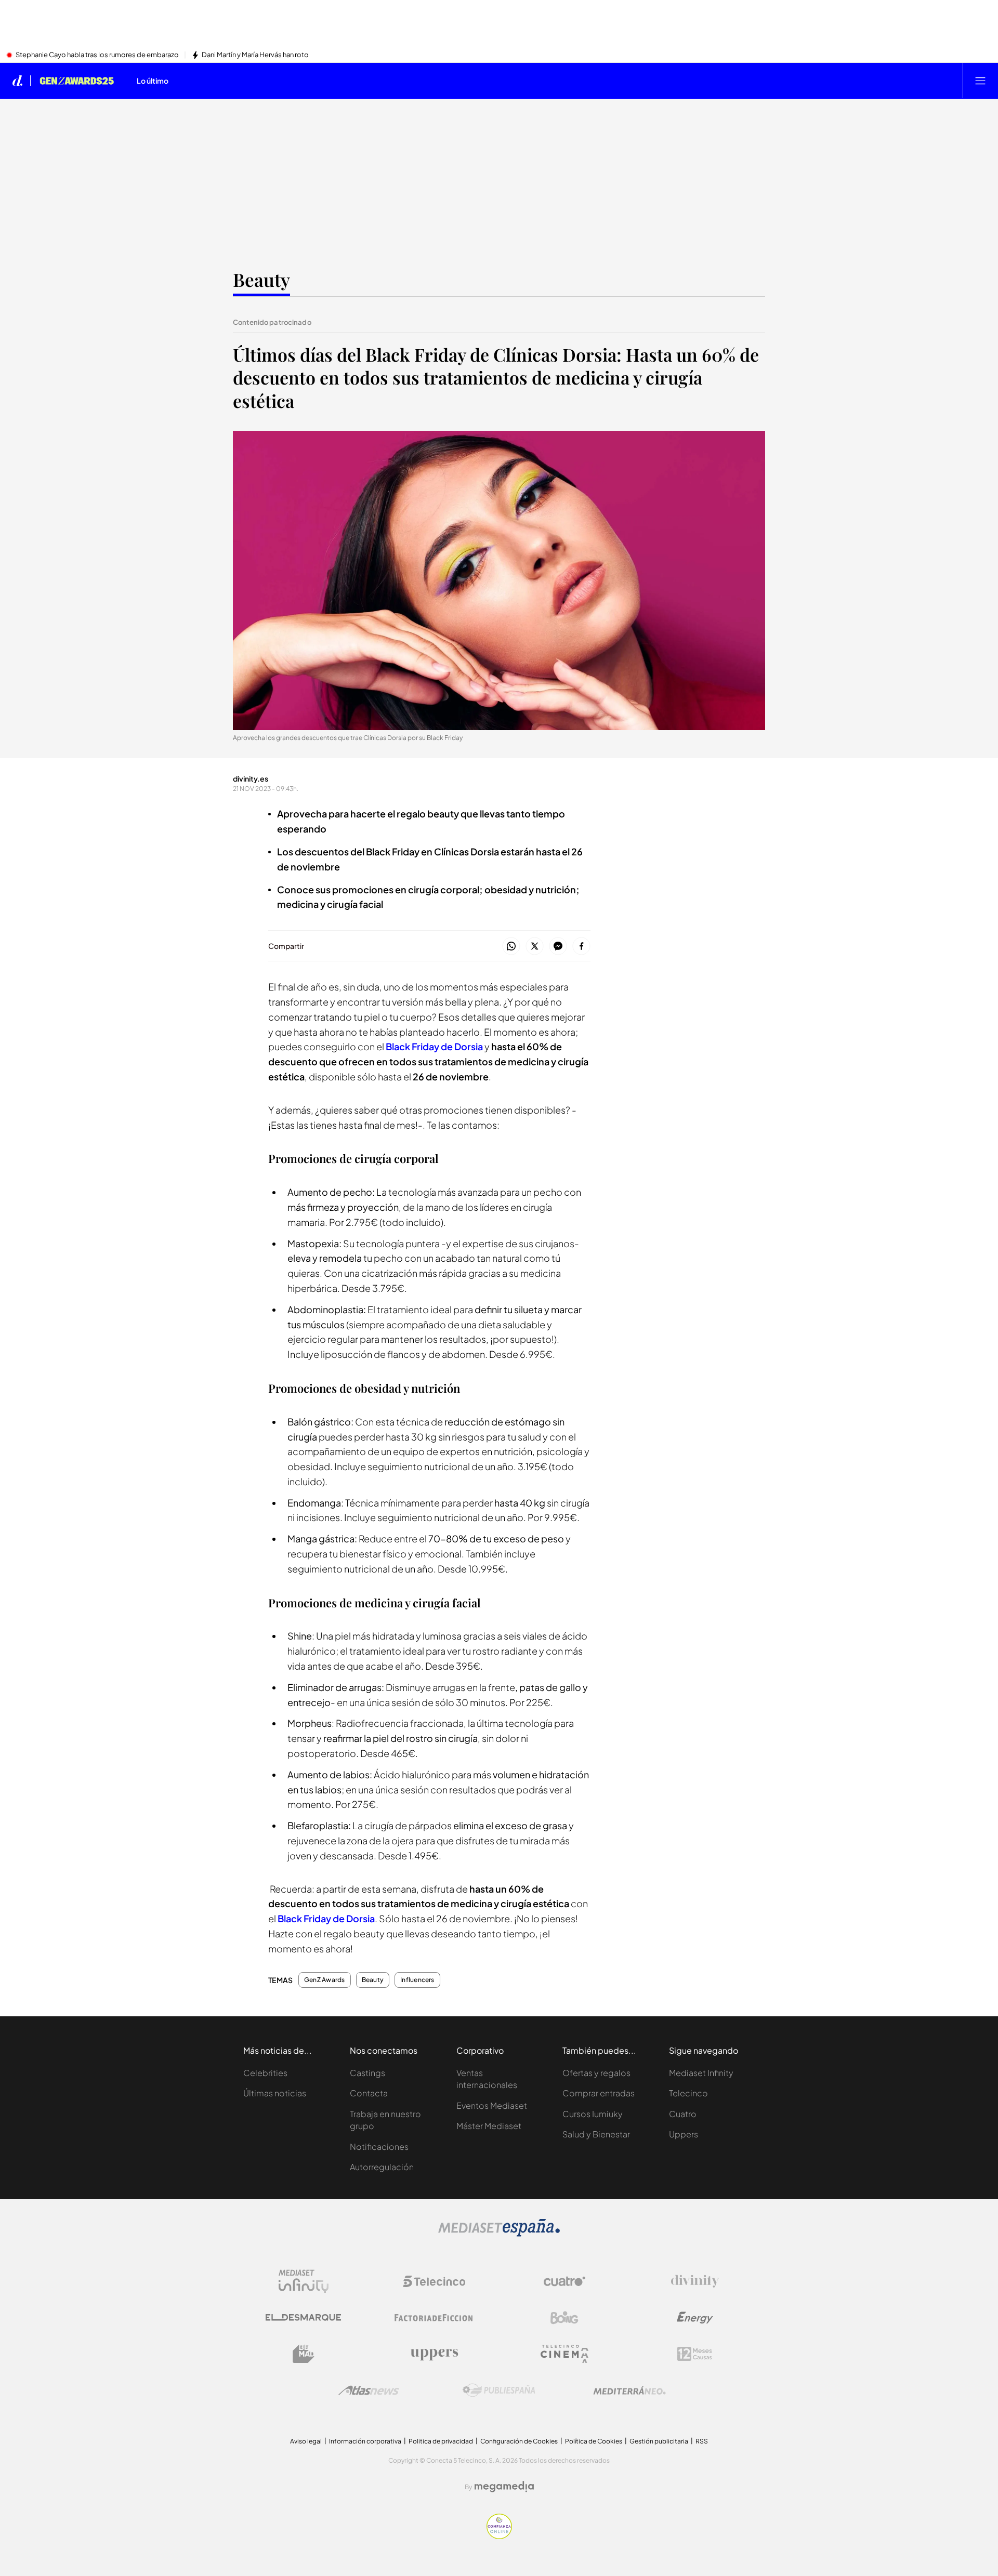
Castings (367, 2073)
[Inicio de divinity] (18, 81)
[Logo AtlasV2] (369, 2390)
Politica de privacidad (441, 2441)
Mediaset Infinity (701, 2073)
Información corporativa (365, 2441)
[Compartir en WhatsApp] (511, 947)
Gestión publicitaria (659, 2441)
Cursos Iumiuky (593, 2114)
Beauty (261, 279)
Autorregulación (382, 2167)
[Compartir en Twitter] (535, 947)
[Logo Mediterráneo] (629, 2390)
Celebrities (265, 2073)
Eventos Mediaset (492, 2105)
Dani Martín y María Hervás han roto (255, 55)
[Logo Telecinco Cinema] (564, 2354)
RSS (702, 2441)
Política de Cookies (594, 2441)
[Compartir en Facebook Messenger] (558, 947)
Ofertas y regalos (596, 2073)
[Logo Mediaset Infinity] (304, 2281)
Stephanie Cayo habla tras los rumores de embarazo (97, 55)
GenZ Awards (325, 1980)
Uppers (684, 2134)
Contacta (369, 2093)
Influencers (417, 1980)
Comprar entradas (599, 2093)
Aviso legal (306, 2441)
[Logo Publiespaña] (499, 2390)
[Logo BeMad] (304, 2354)
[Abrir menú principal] (980, 81)
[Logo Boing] (564, 2318)
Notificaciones (379, 2146)
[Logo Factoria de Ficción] (434, 2318)
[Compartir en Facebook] (581, 947)
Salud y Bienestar (596, 2134)
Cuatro (683, 2114)
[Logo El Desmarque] (303, 2317)
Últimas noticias (275, 2093)
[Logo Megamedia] (504, 2487)
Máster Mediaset (489, 2126)
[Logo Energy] (695, 2318)
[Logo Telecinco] (434, 2281)
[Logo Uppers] (434, 2354)
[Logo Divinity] (695, 2281)
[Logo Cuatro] (564, 2281)
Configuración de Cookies (519, 2441)
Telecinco (688, 2093)
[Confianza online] (499, 2536)
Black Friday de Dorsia (434, 1046)
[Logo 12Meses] (695, 2354)
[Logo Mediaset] (499, 2234)
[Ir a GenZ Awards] (77, 81)
